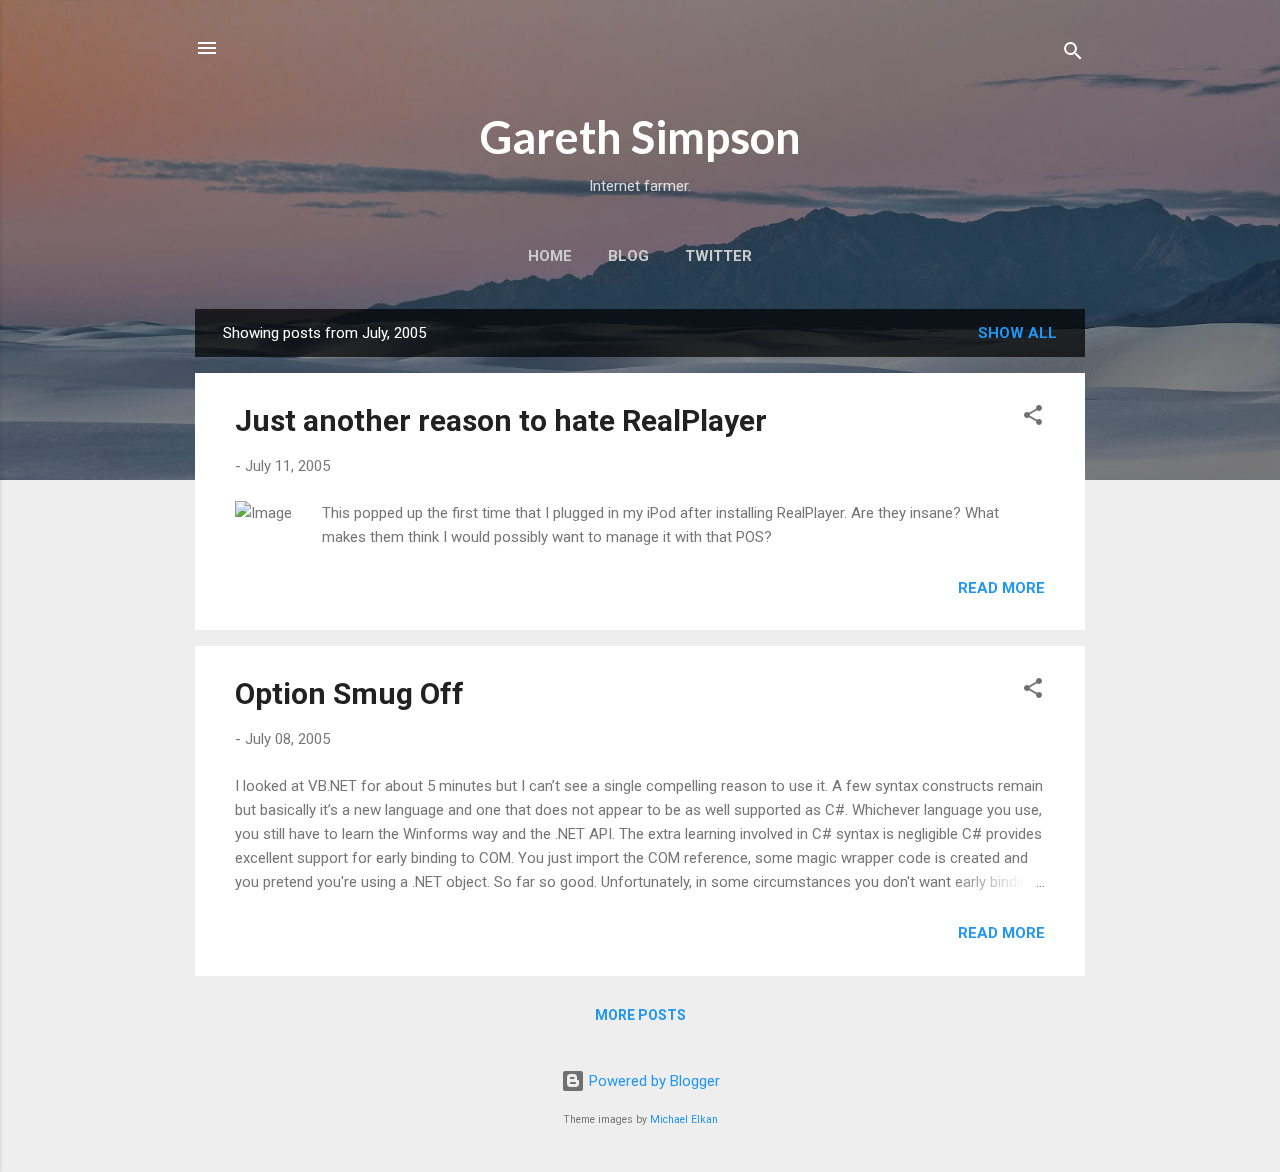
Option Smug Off (349, 693)
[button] (1033, 418)
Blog (628, 256)
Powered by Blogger (652, 1081)
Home (550, 256)
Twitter (718, 256)
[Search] (1073, 54)
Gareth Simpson (640, 137)
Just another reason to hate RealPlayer (501, 420)
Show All (1017, 333)
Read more (1001, 588)
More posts (640, 1015)
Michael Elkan (684, 1119)
